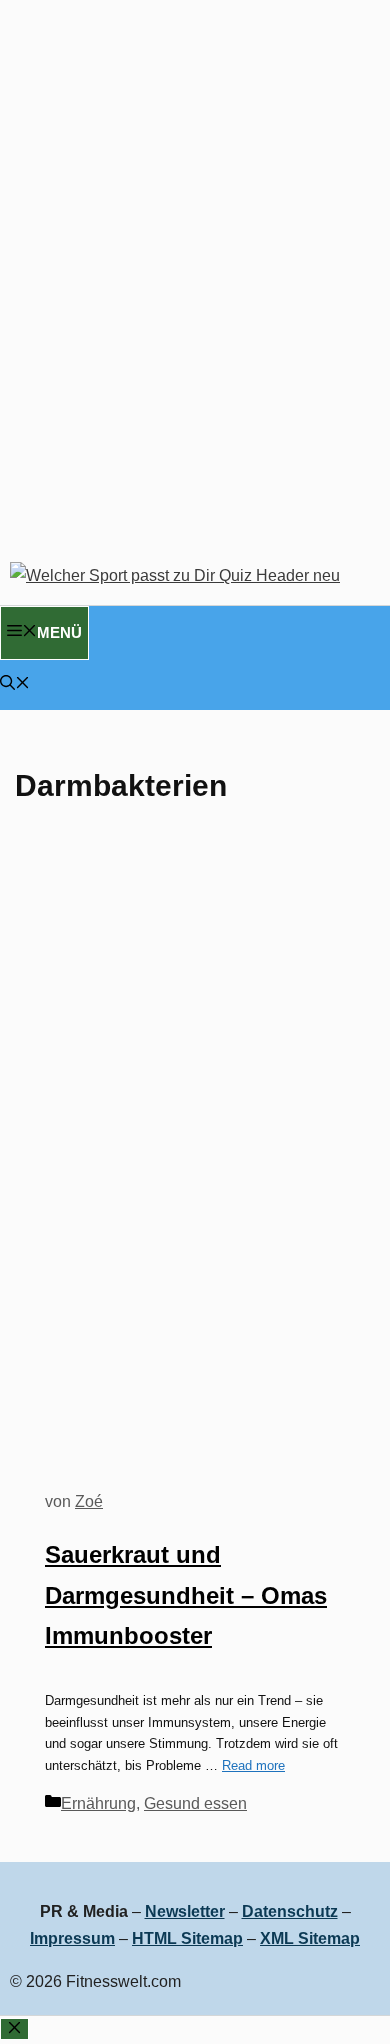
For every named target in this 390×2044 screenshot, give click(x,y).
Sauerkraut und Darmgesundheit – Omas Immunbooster (186, 1595)
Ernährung (98, 1803)
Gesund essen (195, 1803)
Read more (253, 1765)
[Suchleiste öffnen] (15, 684)
